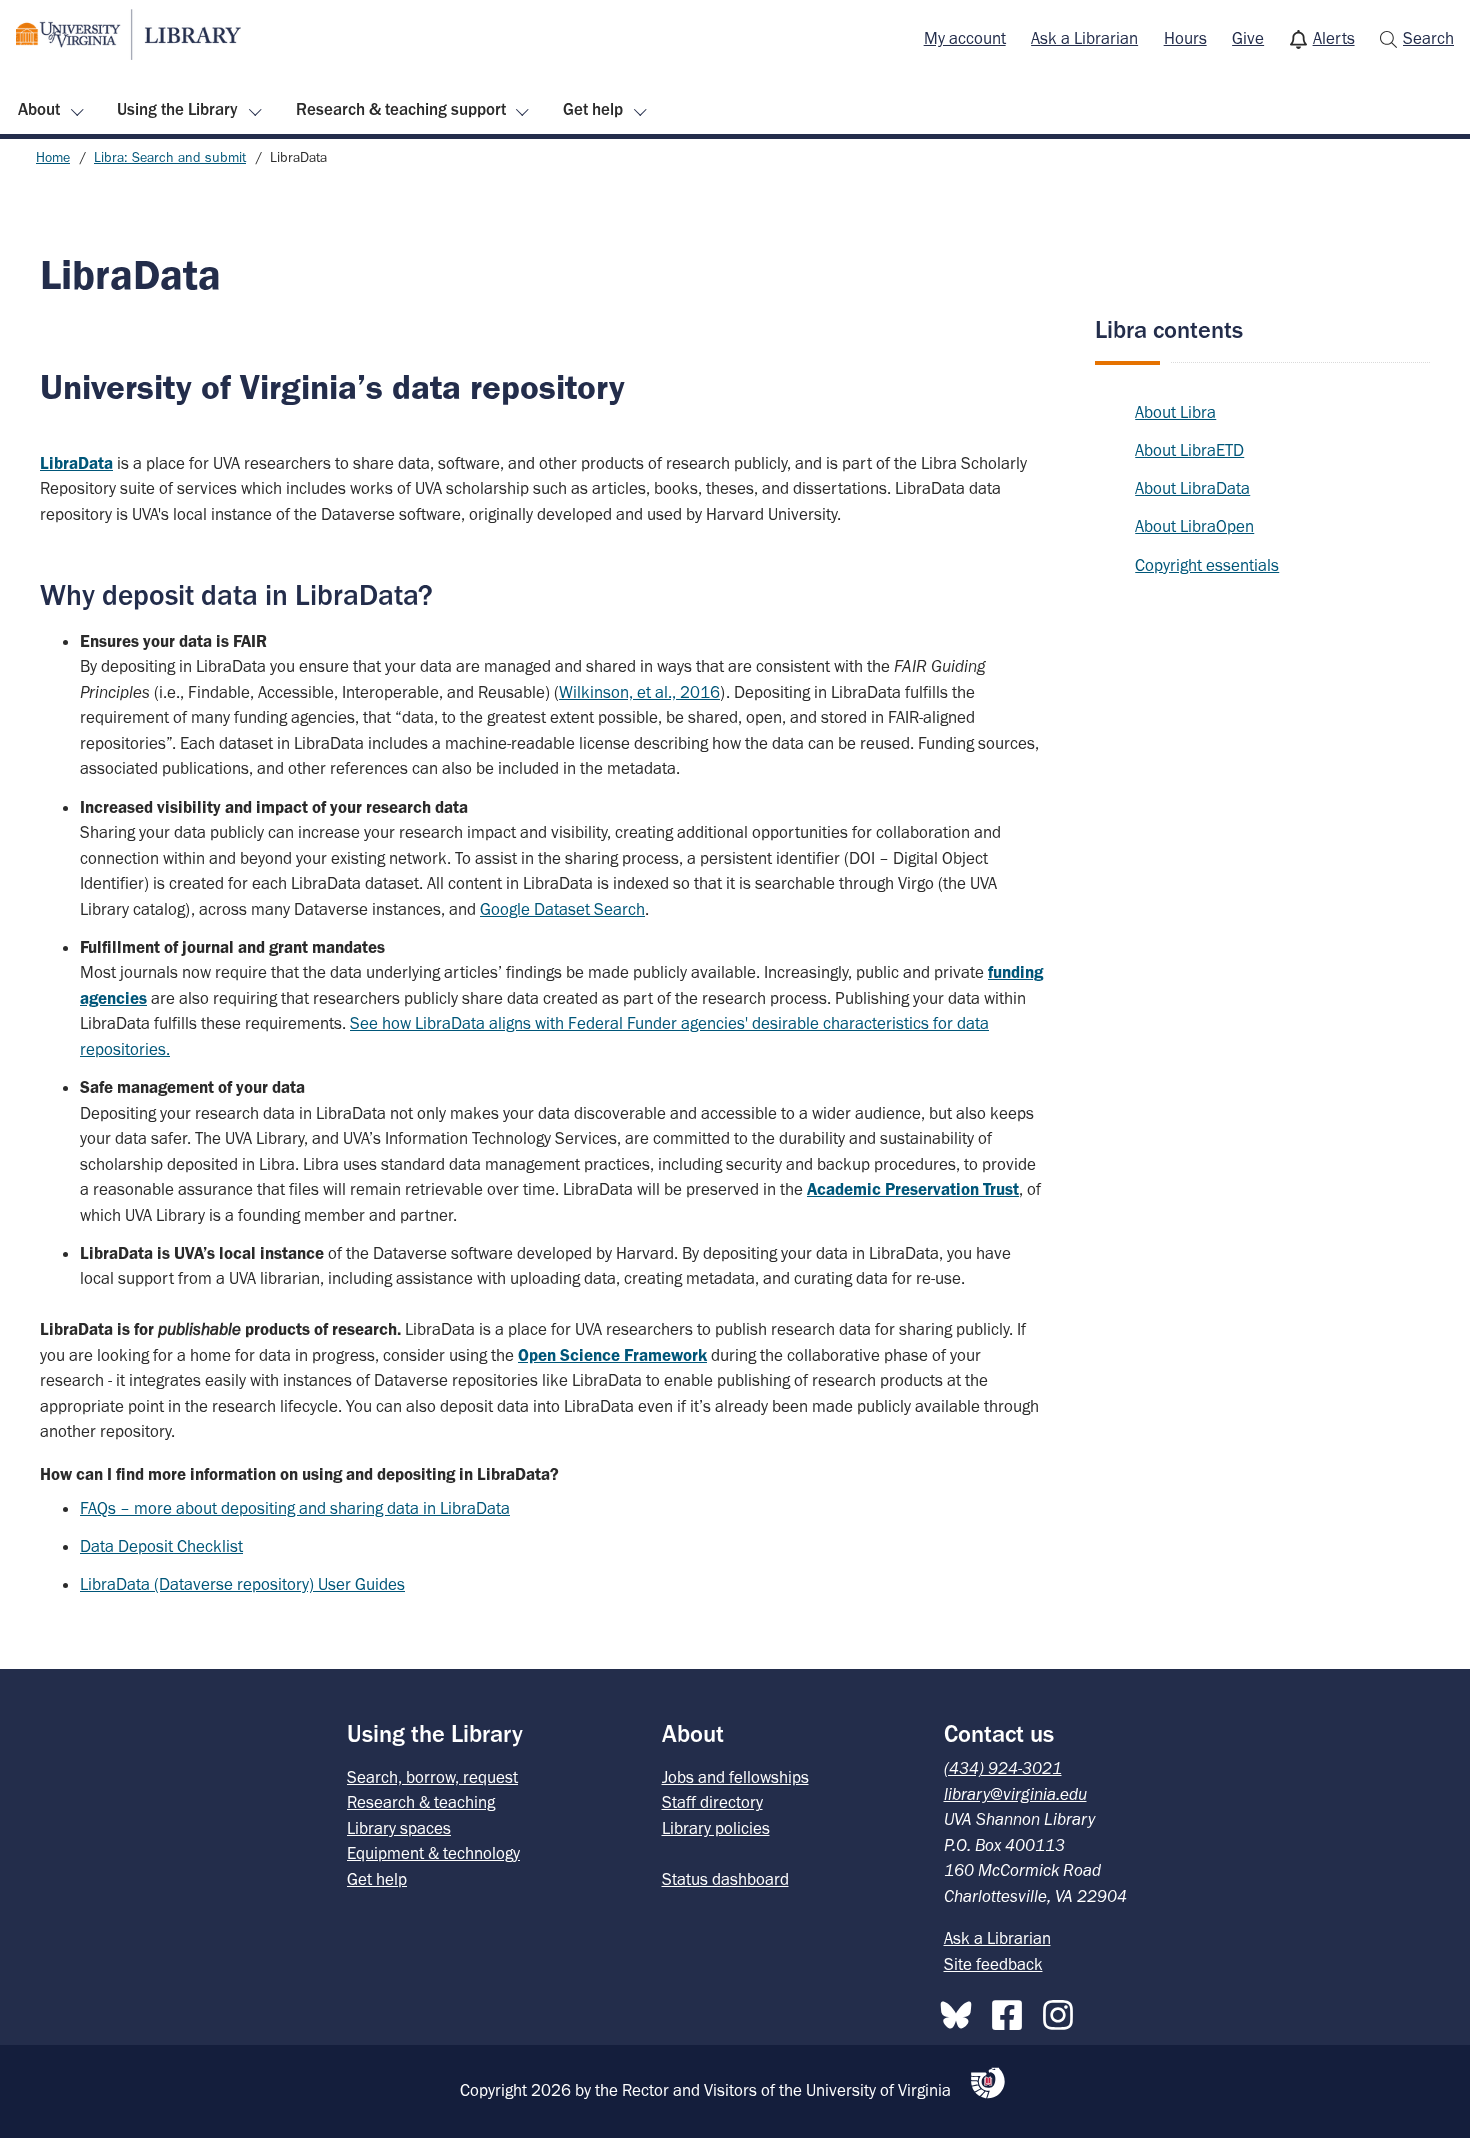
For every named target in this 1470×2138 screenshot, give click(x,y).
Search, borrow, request (432, 1777)
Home (53, 157)
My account (965, 38)
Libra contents (1169, 329)
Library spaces (399, 1828)
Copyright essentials (1207, 565)
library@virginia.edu (1015, 1794)
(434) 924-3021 (1003, 1768)
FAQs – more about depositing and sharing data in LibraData (295, 1508)
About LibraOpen (1194, 526)
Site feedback (993, 1964)
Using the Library (177, 109)
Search (1428, 38)
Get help (593, 109)
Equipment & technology (433, 1853)
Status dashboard (725, 1879)
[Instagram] (1063, 2011)
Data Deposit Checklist (161, 1546)
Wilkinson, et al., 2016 (639, 692)
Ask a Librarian (1084, 38)
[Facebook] (1012, 2011)
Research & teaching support (401, 109)
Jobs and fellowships (735, 1777)
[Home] (128, 34)
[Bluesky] (961, 2011)
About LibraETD (1189, 450)
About (39, 109)
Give (1248, 38)
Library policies (716, 1828)
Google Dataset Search (562, 909)
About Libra (1175, 412)
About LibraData (1192, 488)
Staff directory (712, 1802)
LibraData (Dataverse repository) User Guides (242, 1584)
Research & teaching (421, 1802)
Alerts (1334, 38)
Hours (1185, 38)
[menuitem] (965, 39)
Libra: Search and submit (170, 157)
